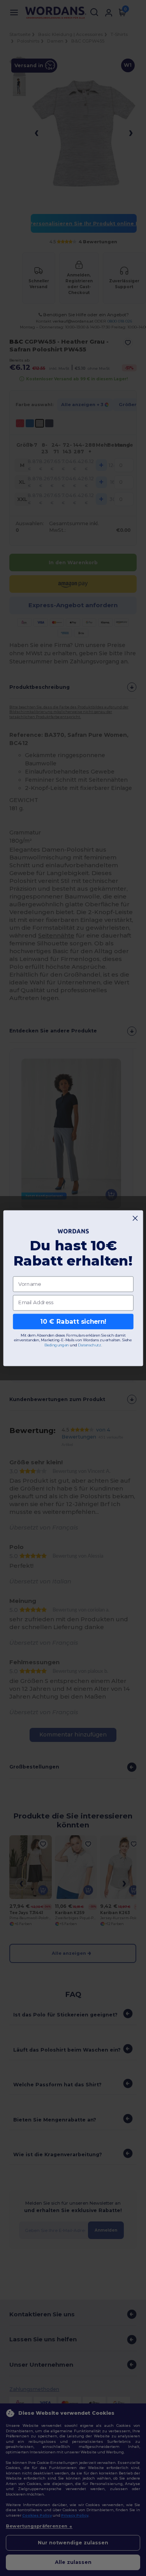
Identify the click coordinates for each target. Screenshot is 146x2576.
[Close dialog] (135, 1218)
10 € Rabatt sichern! (73, 1321)
